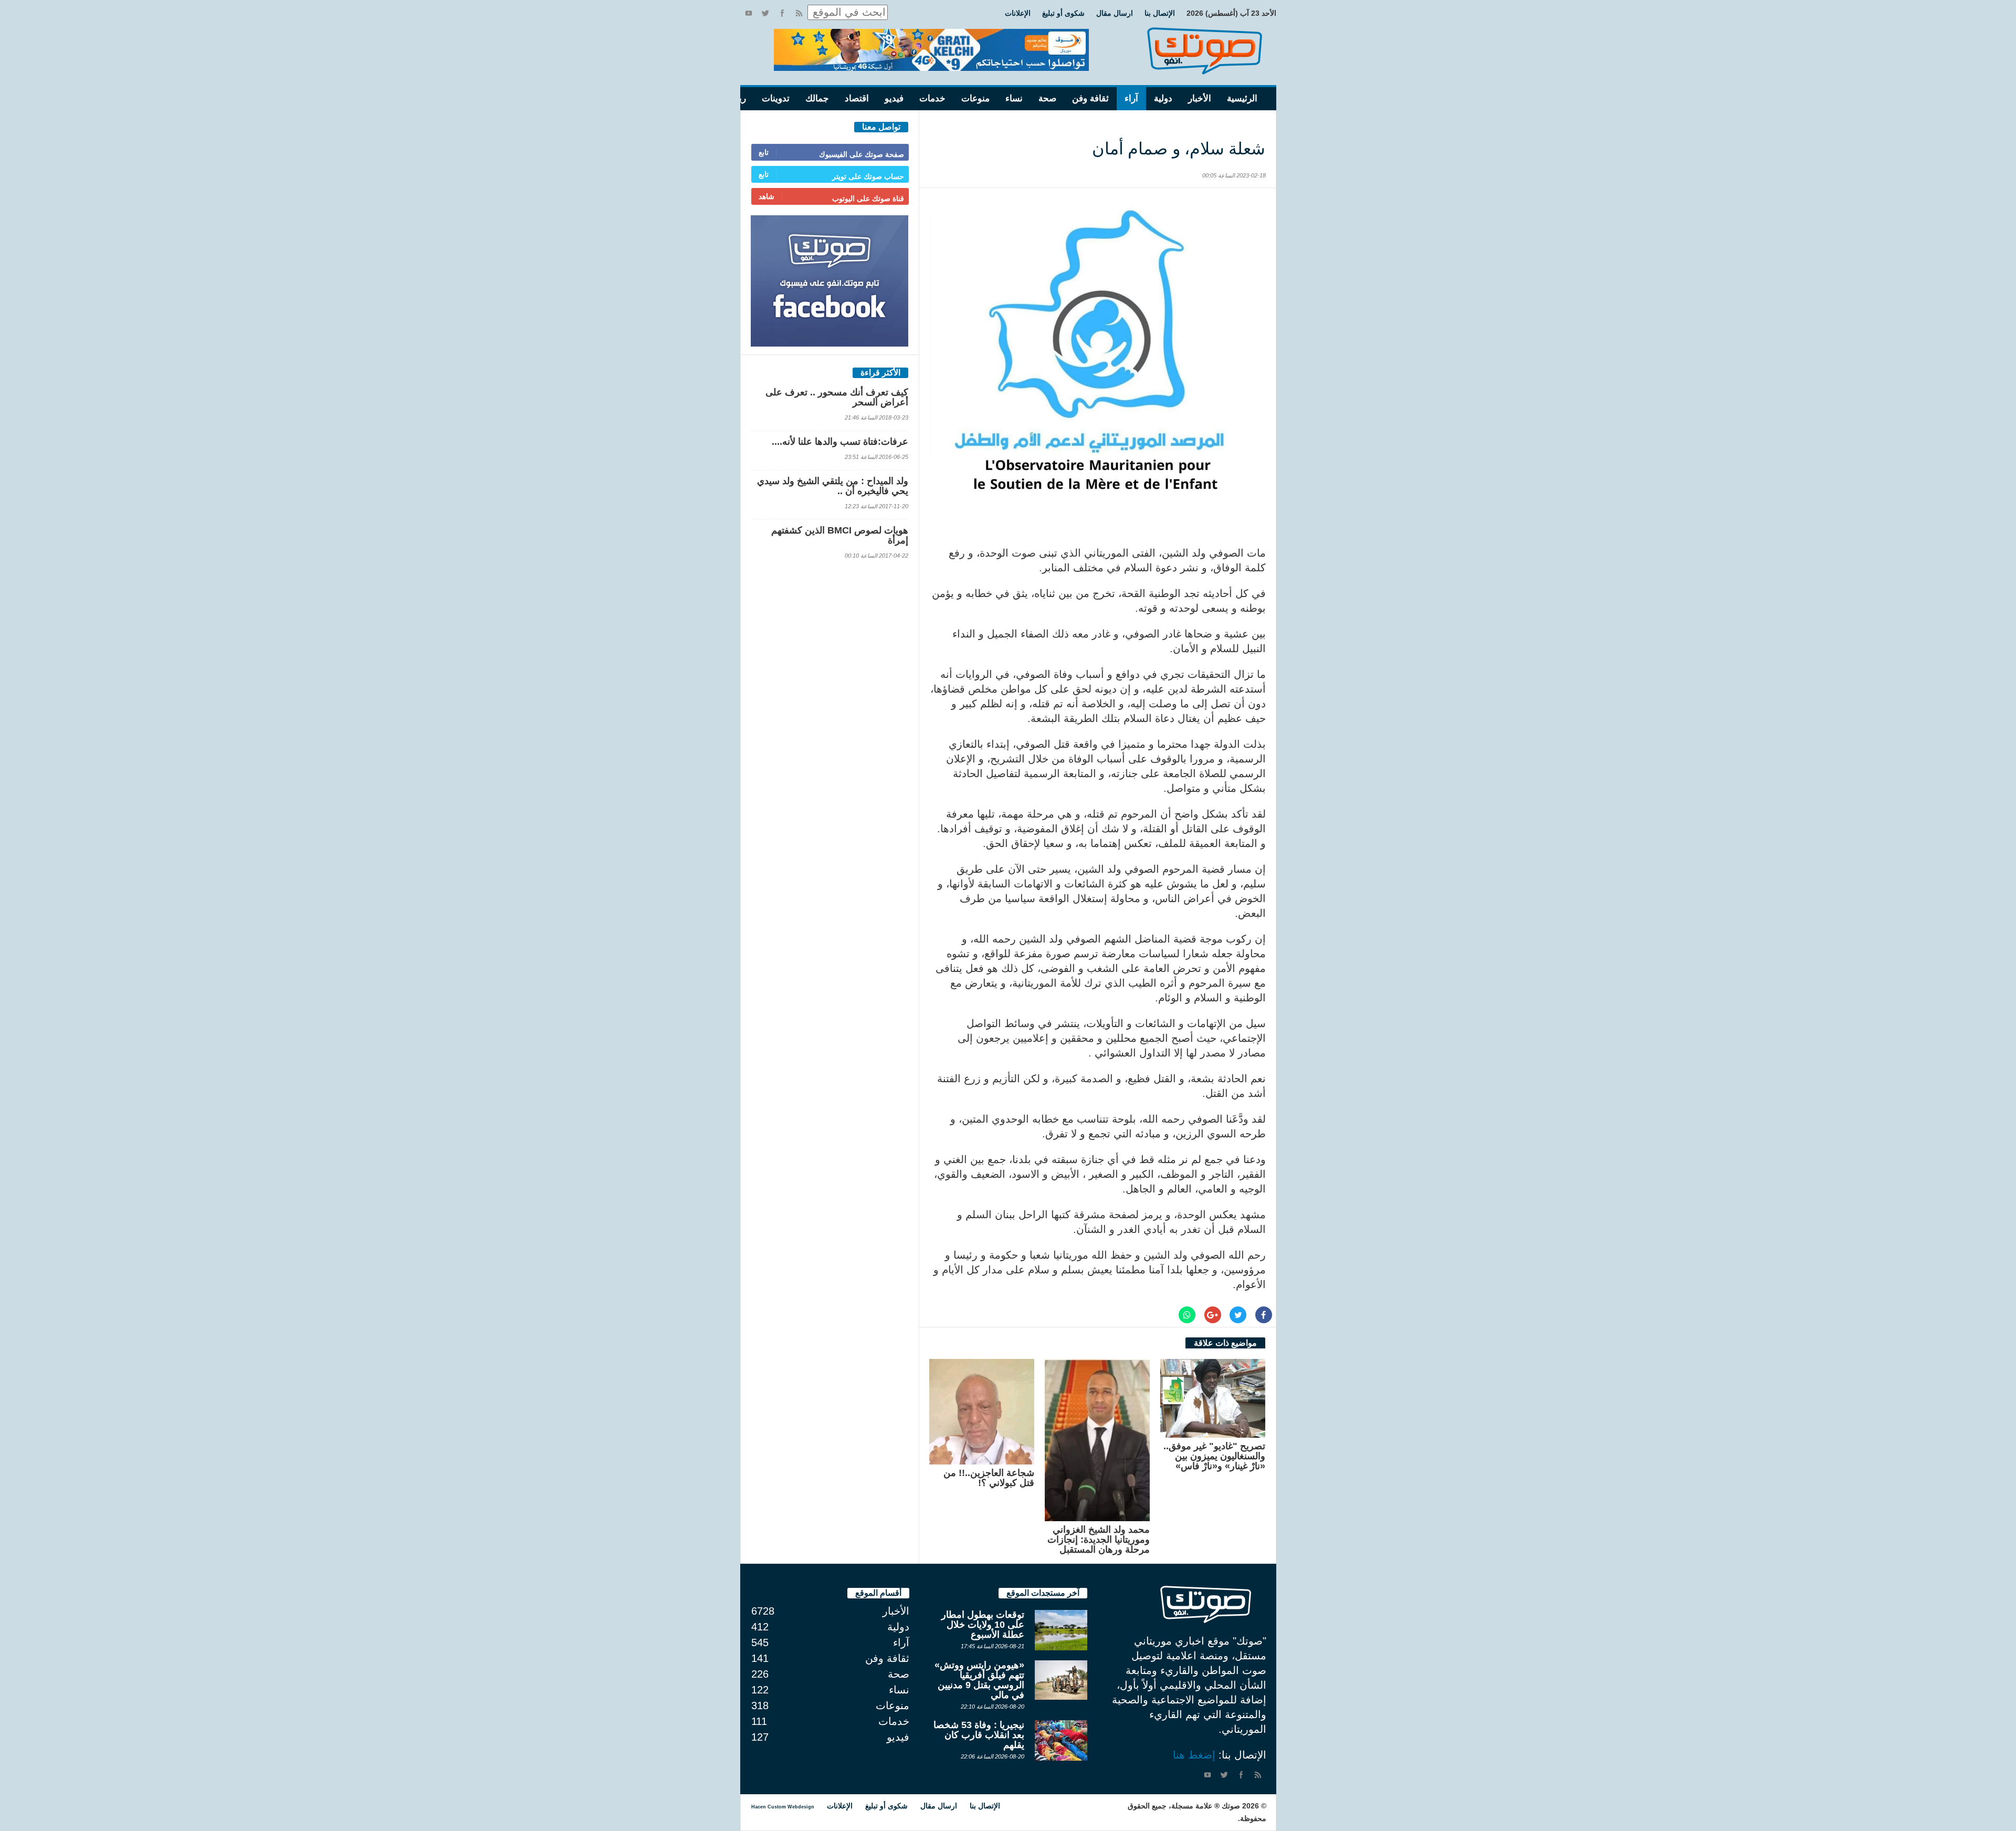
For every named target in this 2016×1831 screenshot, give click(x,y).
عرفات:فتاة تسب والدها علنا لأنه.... (840, 442)
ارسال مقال (1115, 13)
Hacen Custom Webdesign (783, 1807)
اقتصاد (857, 98)
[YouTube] (749, 13)
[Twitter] (765, 13)
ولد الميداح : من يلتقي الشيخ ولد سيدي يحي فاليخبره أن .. (833, 486)
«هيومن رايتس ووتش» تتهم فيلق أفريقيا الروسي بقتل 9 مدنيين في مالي (979, 1680)
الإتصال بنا (1160, 13)
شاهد (766, 196)
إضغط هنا (1194, 1755)
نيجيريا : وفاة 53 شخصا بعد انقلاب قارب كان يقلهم (979, 1735)
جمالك (817, 98)
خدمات (932, 98)
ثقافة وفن (1090, 98)
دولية (1163, 98)
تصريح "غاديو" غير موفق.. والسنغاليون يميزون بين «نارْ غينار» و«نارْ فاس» (1214, 1456)
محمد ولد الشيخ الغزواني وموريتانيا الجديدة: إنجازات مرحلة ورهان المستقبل (1099, 1540)
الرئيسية (1242, 98)
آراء (1131, 98)
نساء (1014, 98)
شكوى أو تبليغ (1063, 13)
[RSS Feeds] (799, 13)
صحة (1047, 98)
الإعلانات (1018, 13)
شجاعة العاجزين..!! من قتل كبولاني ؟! (989, 1478)
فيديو (894, 98)
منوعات (975, 98)
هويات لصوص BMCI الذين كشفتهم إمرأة (840, 535)
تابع (764, 152)
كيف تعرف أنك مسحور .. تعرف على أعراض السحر (837, 397)
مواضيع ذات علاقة (1225, 1343)
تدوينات (776, 98)
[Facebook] (782, 13)
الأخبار (1200, 98)
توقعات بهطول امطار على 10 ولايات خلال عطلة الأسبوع (983, 1625)
